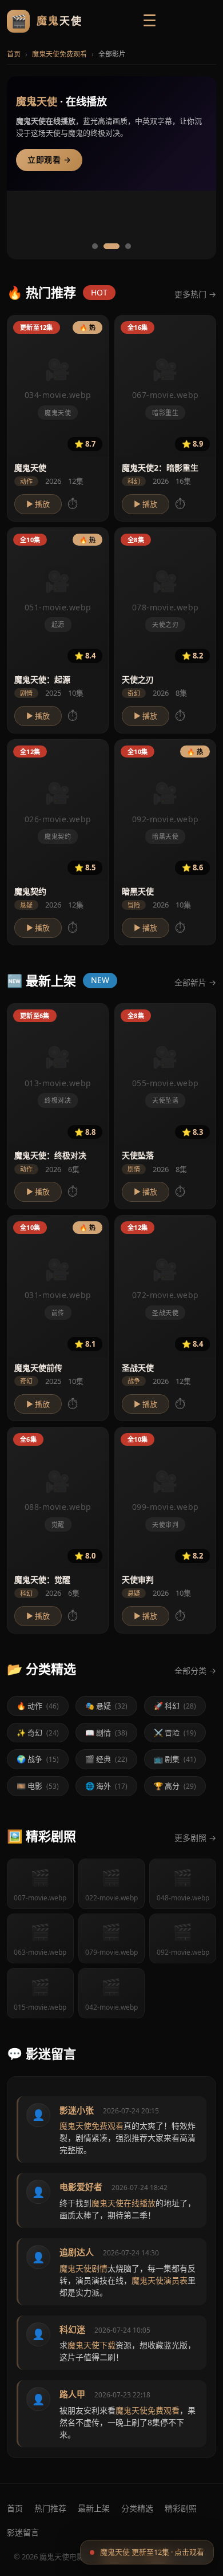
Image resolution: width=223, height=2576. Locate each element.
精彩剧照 (181, 2508)
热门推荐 (50, 2508)
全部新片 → (195, 982)
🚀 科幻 (175, 1706)
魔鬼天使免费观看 (59, 54)
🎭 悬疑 (106, 1706)
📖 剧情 (106, 1733)
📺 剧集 (175, 1759)
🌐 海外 (106, 1786)
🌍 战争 (38, 1759)
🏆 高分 (175, 1786)
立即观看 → (49, 160)
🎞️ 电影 (38, 1786)
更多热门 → (195, 294)
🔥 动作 (38, 1706)
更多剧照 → (195, 1838)
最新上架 (94, 2508)
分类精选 (137, 2508)
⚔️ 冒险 (175, 1733)
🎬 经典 (106, 1759)
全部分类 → (195, 1670)
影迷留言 (23, 2532)
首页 (14, 54)
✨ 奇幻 (38, 1733)
